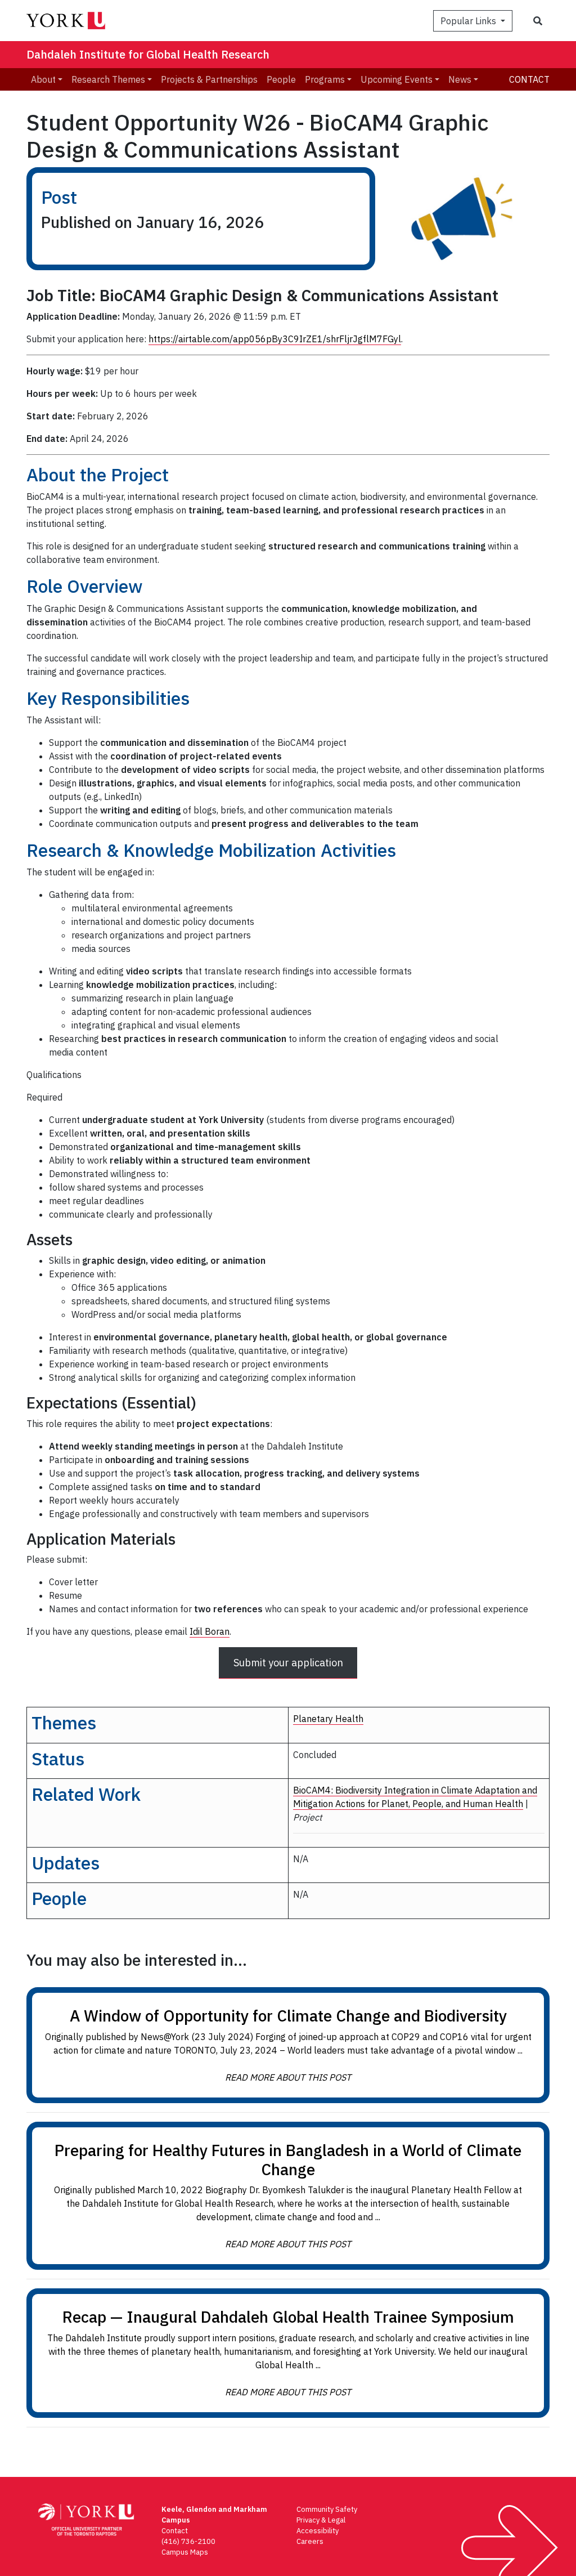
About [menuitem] (43, 79)
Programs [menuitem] (325, 79)
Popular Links (469, 21)
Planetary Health (328, 1719)
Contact (529, 79)
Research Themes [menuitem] (108, 79)
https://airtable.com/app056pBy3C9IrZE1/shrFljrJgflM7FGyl (275, 339)
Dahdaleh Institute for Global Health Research (148, 54)
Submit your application (288, 1663)
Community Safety (327, 2509)
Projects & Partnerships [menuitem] (209, 79)
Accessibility (318, 2531)
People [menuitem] (281, 79)
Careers (310, 2541)
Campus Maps (185, 2552)
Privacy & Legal (321, 2520)
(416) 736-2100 (188, 2541)
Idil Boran (210, 1631)
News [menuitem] (460, 79)
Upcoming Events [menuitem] (397, 79)
